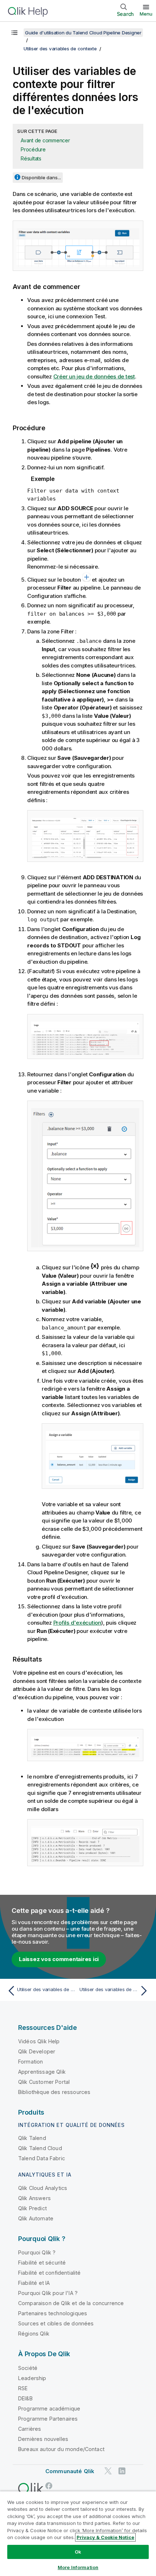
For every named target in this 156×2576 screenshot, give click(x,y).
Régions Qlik (34, 2334)
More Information (78, 2567)
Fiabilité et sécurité (42, 2263)
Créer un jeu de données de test (94, 376)
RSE (23, 2388)
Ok (78, 2552)
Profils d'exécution (77, 1623)
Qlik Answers (34, 2198)
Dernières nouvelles (43, 2439)
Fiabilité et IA (34, 2283)
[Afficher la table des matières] (15, 33)
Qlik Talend (32, 2138)
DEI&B (25, 2398)
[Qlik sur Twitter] (108, 2471)
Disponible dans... (41, 177)
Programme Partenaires (48, 2419)
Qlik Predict (32, 2208)
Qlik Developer (37, 2051)
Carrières (30, 2429)
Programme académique (49, 2409)
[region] (78, 2533)
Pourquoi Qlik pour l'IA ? (48, 2293)
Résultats (31, 158)
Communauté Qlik (70, 2471)
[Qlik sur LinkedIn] (122, 2471)
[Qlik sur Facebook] (49, 2486)
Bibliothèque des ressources (54, 2092)
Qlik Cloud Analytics (43, 2188)
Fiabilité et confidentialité (49, 2273)
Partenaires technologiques (53, 2313)
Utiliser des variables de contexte (60, 49)
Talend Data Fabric (42, 2158)
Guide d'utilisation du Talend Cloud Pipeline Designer (83, 33)
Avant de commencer (45, 140)
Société (28, 2368)
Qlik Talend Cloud (40, 2148)
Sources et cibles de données (56, 2323)
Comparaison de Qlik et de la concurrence (71, 2303)
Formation (30, 2062)
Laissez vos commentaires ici (59, 1959)
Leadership (32, 2378)
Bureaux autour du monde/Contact (61, 2449)
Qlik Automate (36, 2218)
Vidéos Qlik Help (39, 2041)
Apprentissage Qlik (42, 2072)
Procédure (33, 149)
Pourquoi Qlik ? (37, 2252)
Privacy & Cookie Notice (105, 2537)
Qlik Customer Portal (44, 2082)
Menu (146, 14)
